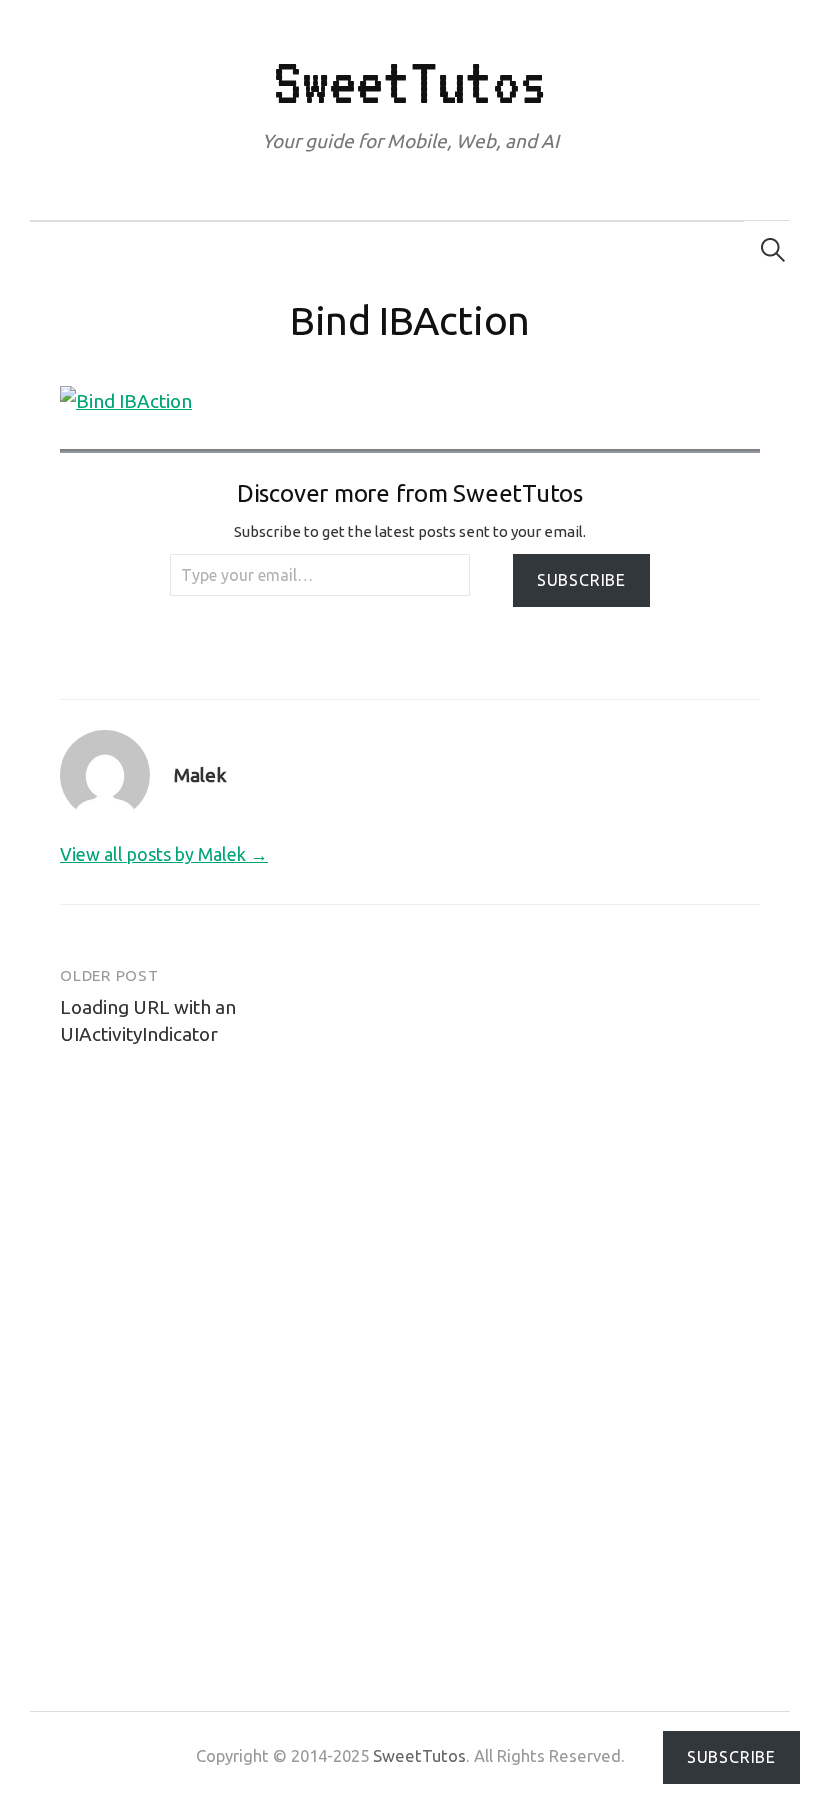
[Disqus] (410, 1343)
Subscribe (581, 580)
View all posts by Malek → (164, 854)
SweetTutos (409, 82)
